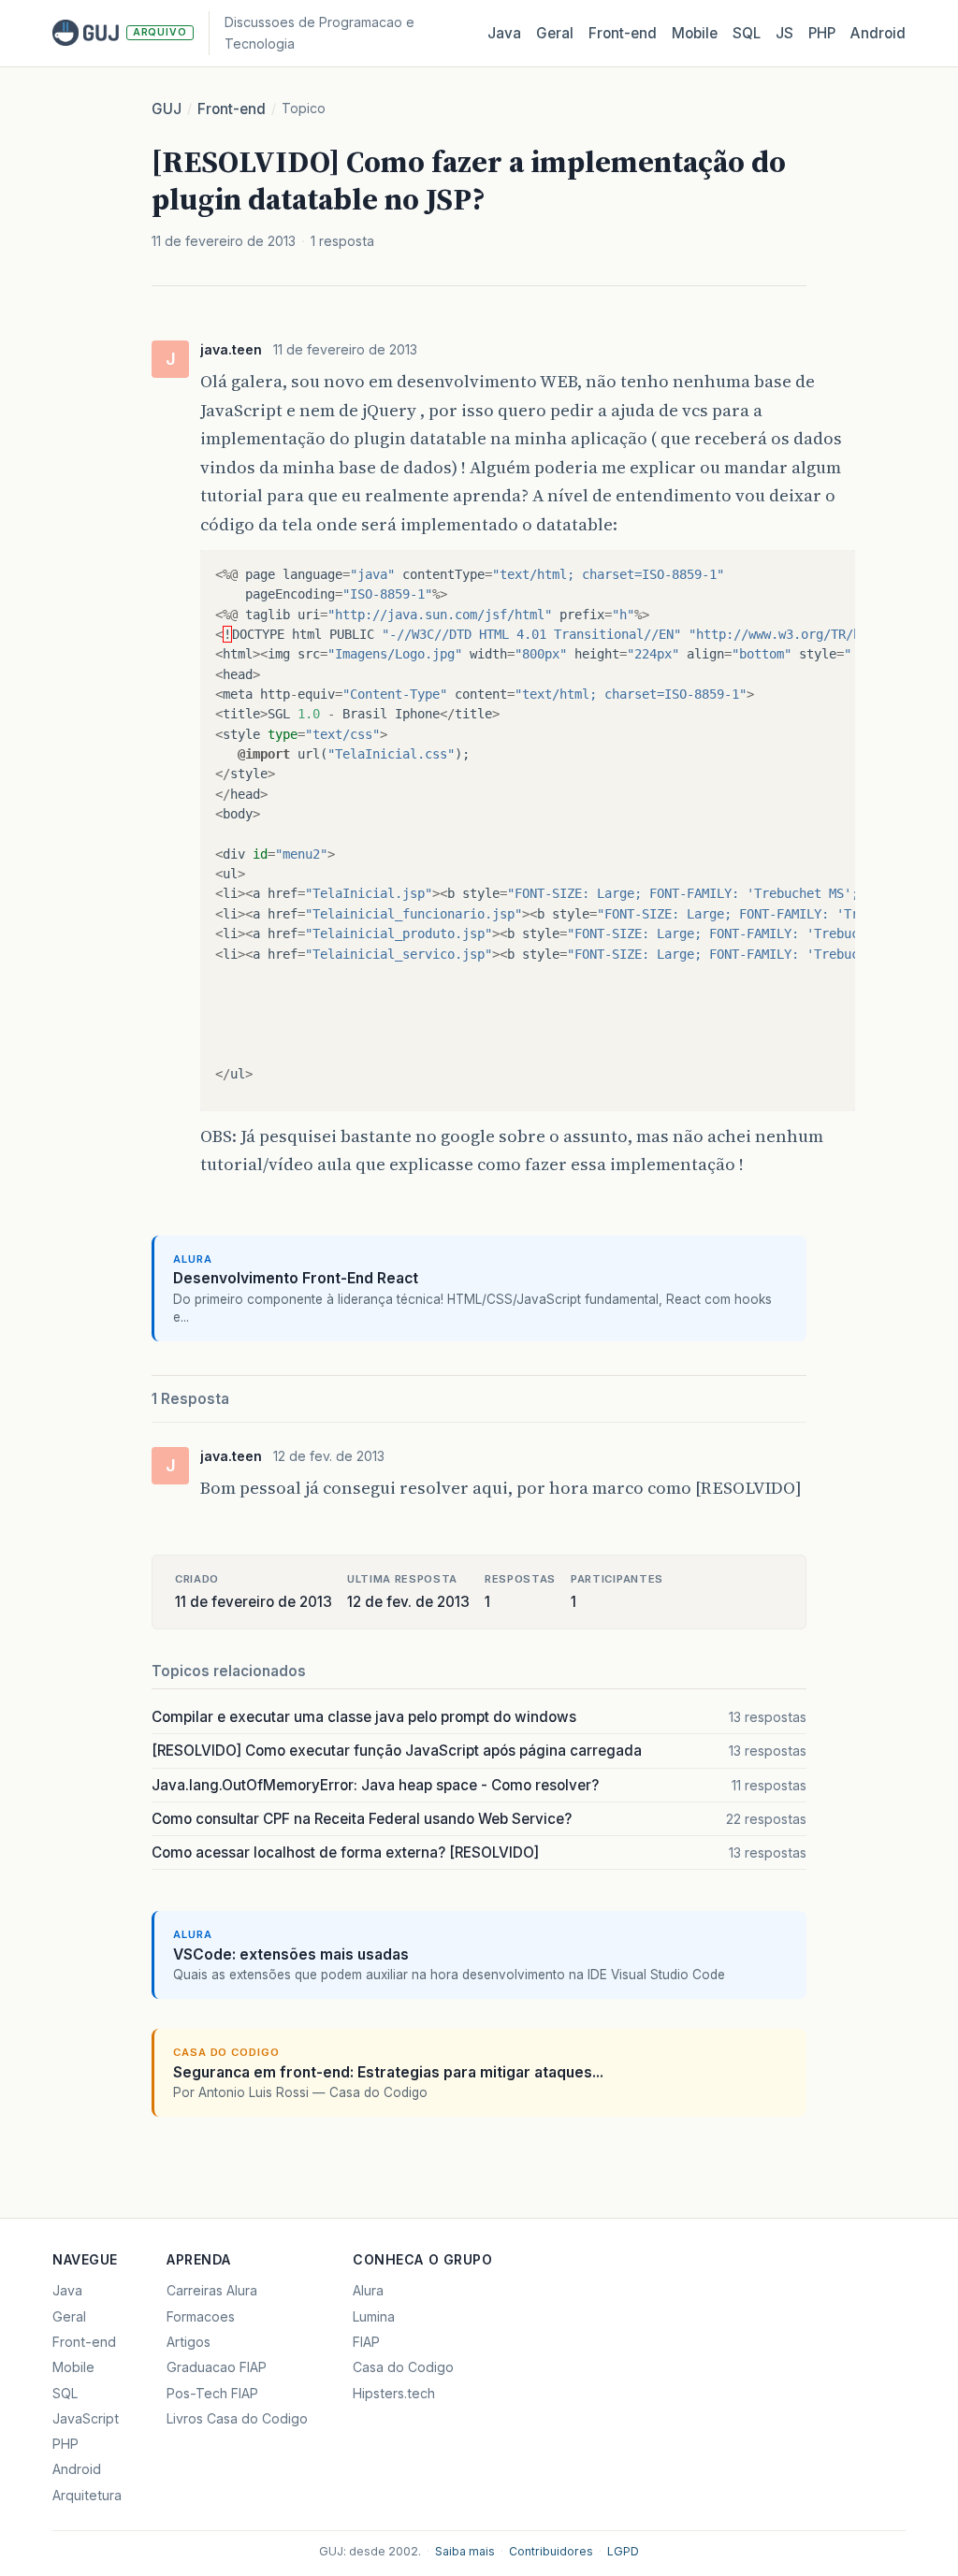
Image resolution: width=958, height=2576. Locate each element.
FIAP (366, 2342)
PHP (822, 33)
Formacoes (201, 2316)
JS (784, 33)
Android (878, 33)
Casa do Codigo (403, 2367)
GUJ (167, 109)
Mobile (695, 33)
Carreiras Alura (212, 2290)
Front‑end (623, 33)
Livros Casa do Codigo (237, 2418)
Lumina (374, 2316)
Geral (555, 33)
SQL (747, 33)
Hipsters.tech (394, 2393)
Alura (368, 2290)
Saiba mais (465, 2551)
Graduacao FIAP (217, 2367)
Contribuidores (551, 2551)
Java (504, 33)
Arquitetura (87, 2495)
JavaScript (86, 2418)
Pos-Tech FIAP (212, 2393)
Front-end (232, 109)
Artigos (189, 2342)
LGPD (623, 2551)
